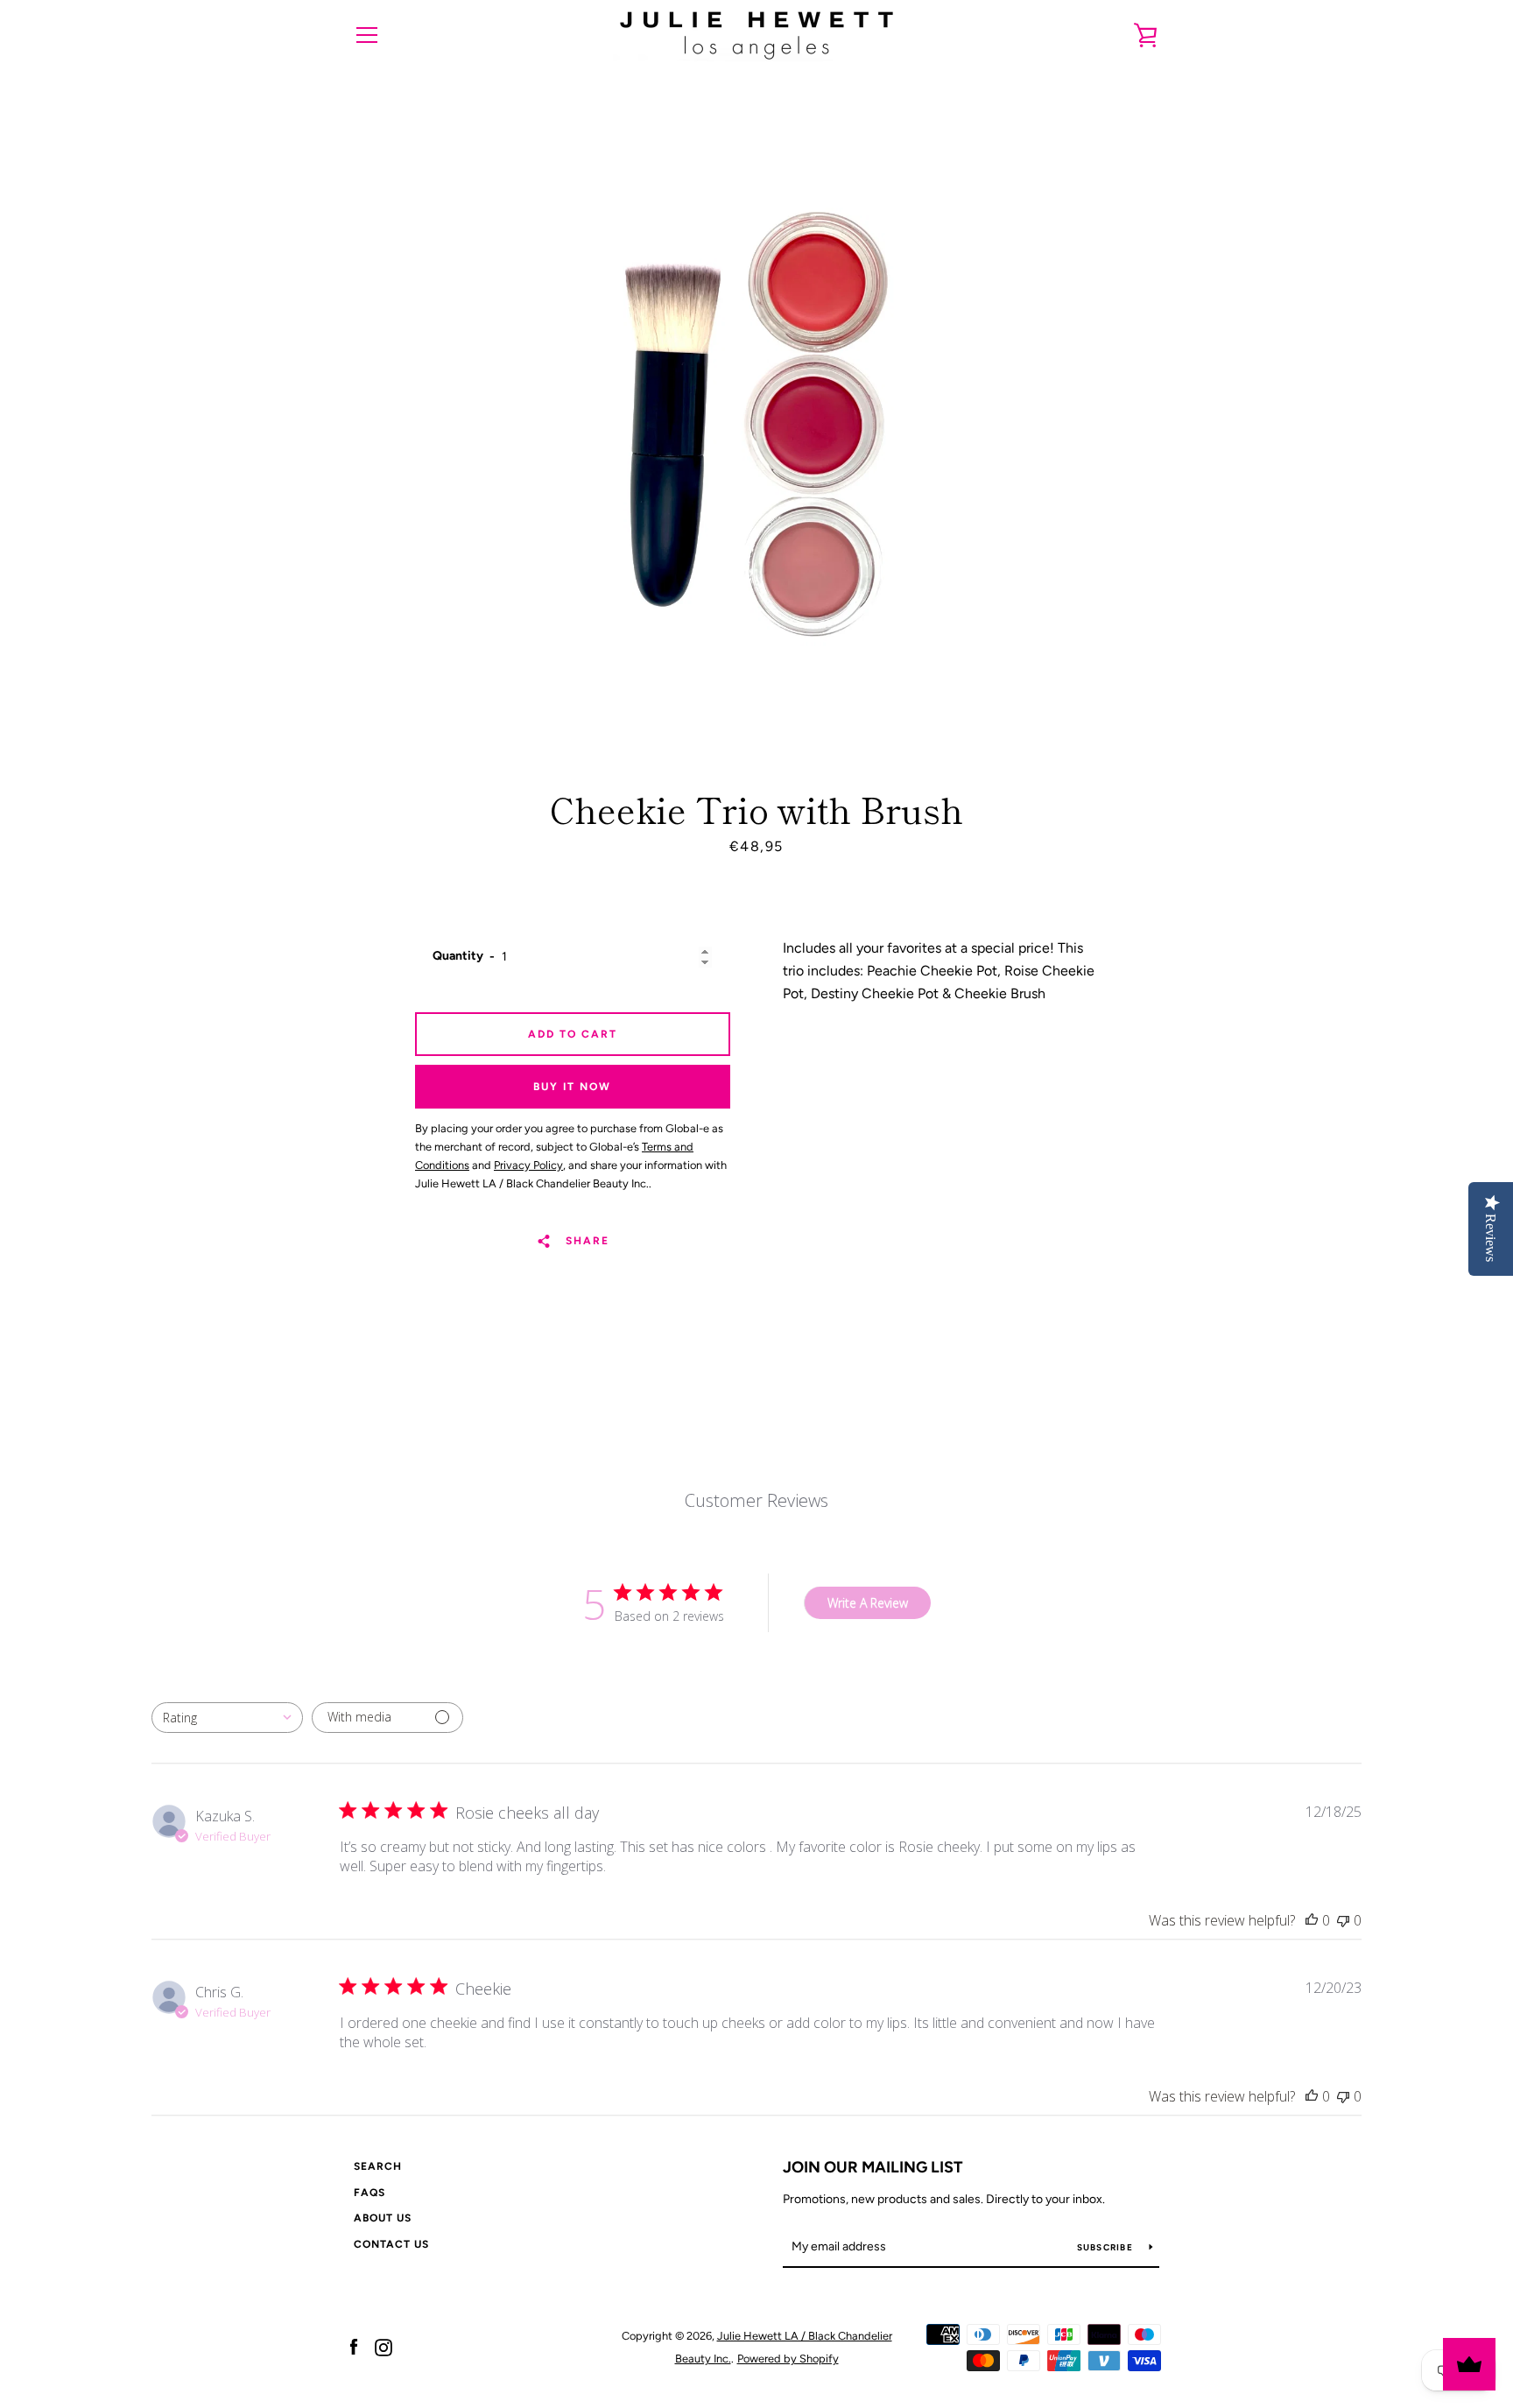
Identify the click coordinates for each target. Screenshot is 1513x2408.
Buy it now (572, 1087)
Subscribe (1107, 2247)
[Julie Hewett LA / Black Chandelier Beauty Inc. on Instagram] (384, 2346)
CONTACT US (391, 2244)
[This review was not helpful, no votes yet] (1343, 1920)
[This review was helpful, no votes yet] (1312, 1920)
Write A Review (868, 1603)
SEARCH (378, 2166)
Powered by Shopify (788, 2359)
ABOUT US (383, 2218)
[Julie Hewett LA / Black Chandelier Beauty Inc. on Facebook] (354, 2346)
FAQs (369, 2193)
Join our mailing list (873, 2167)
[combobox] (227, 1718)
